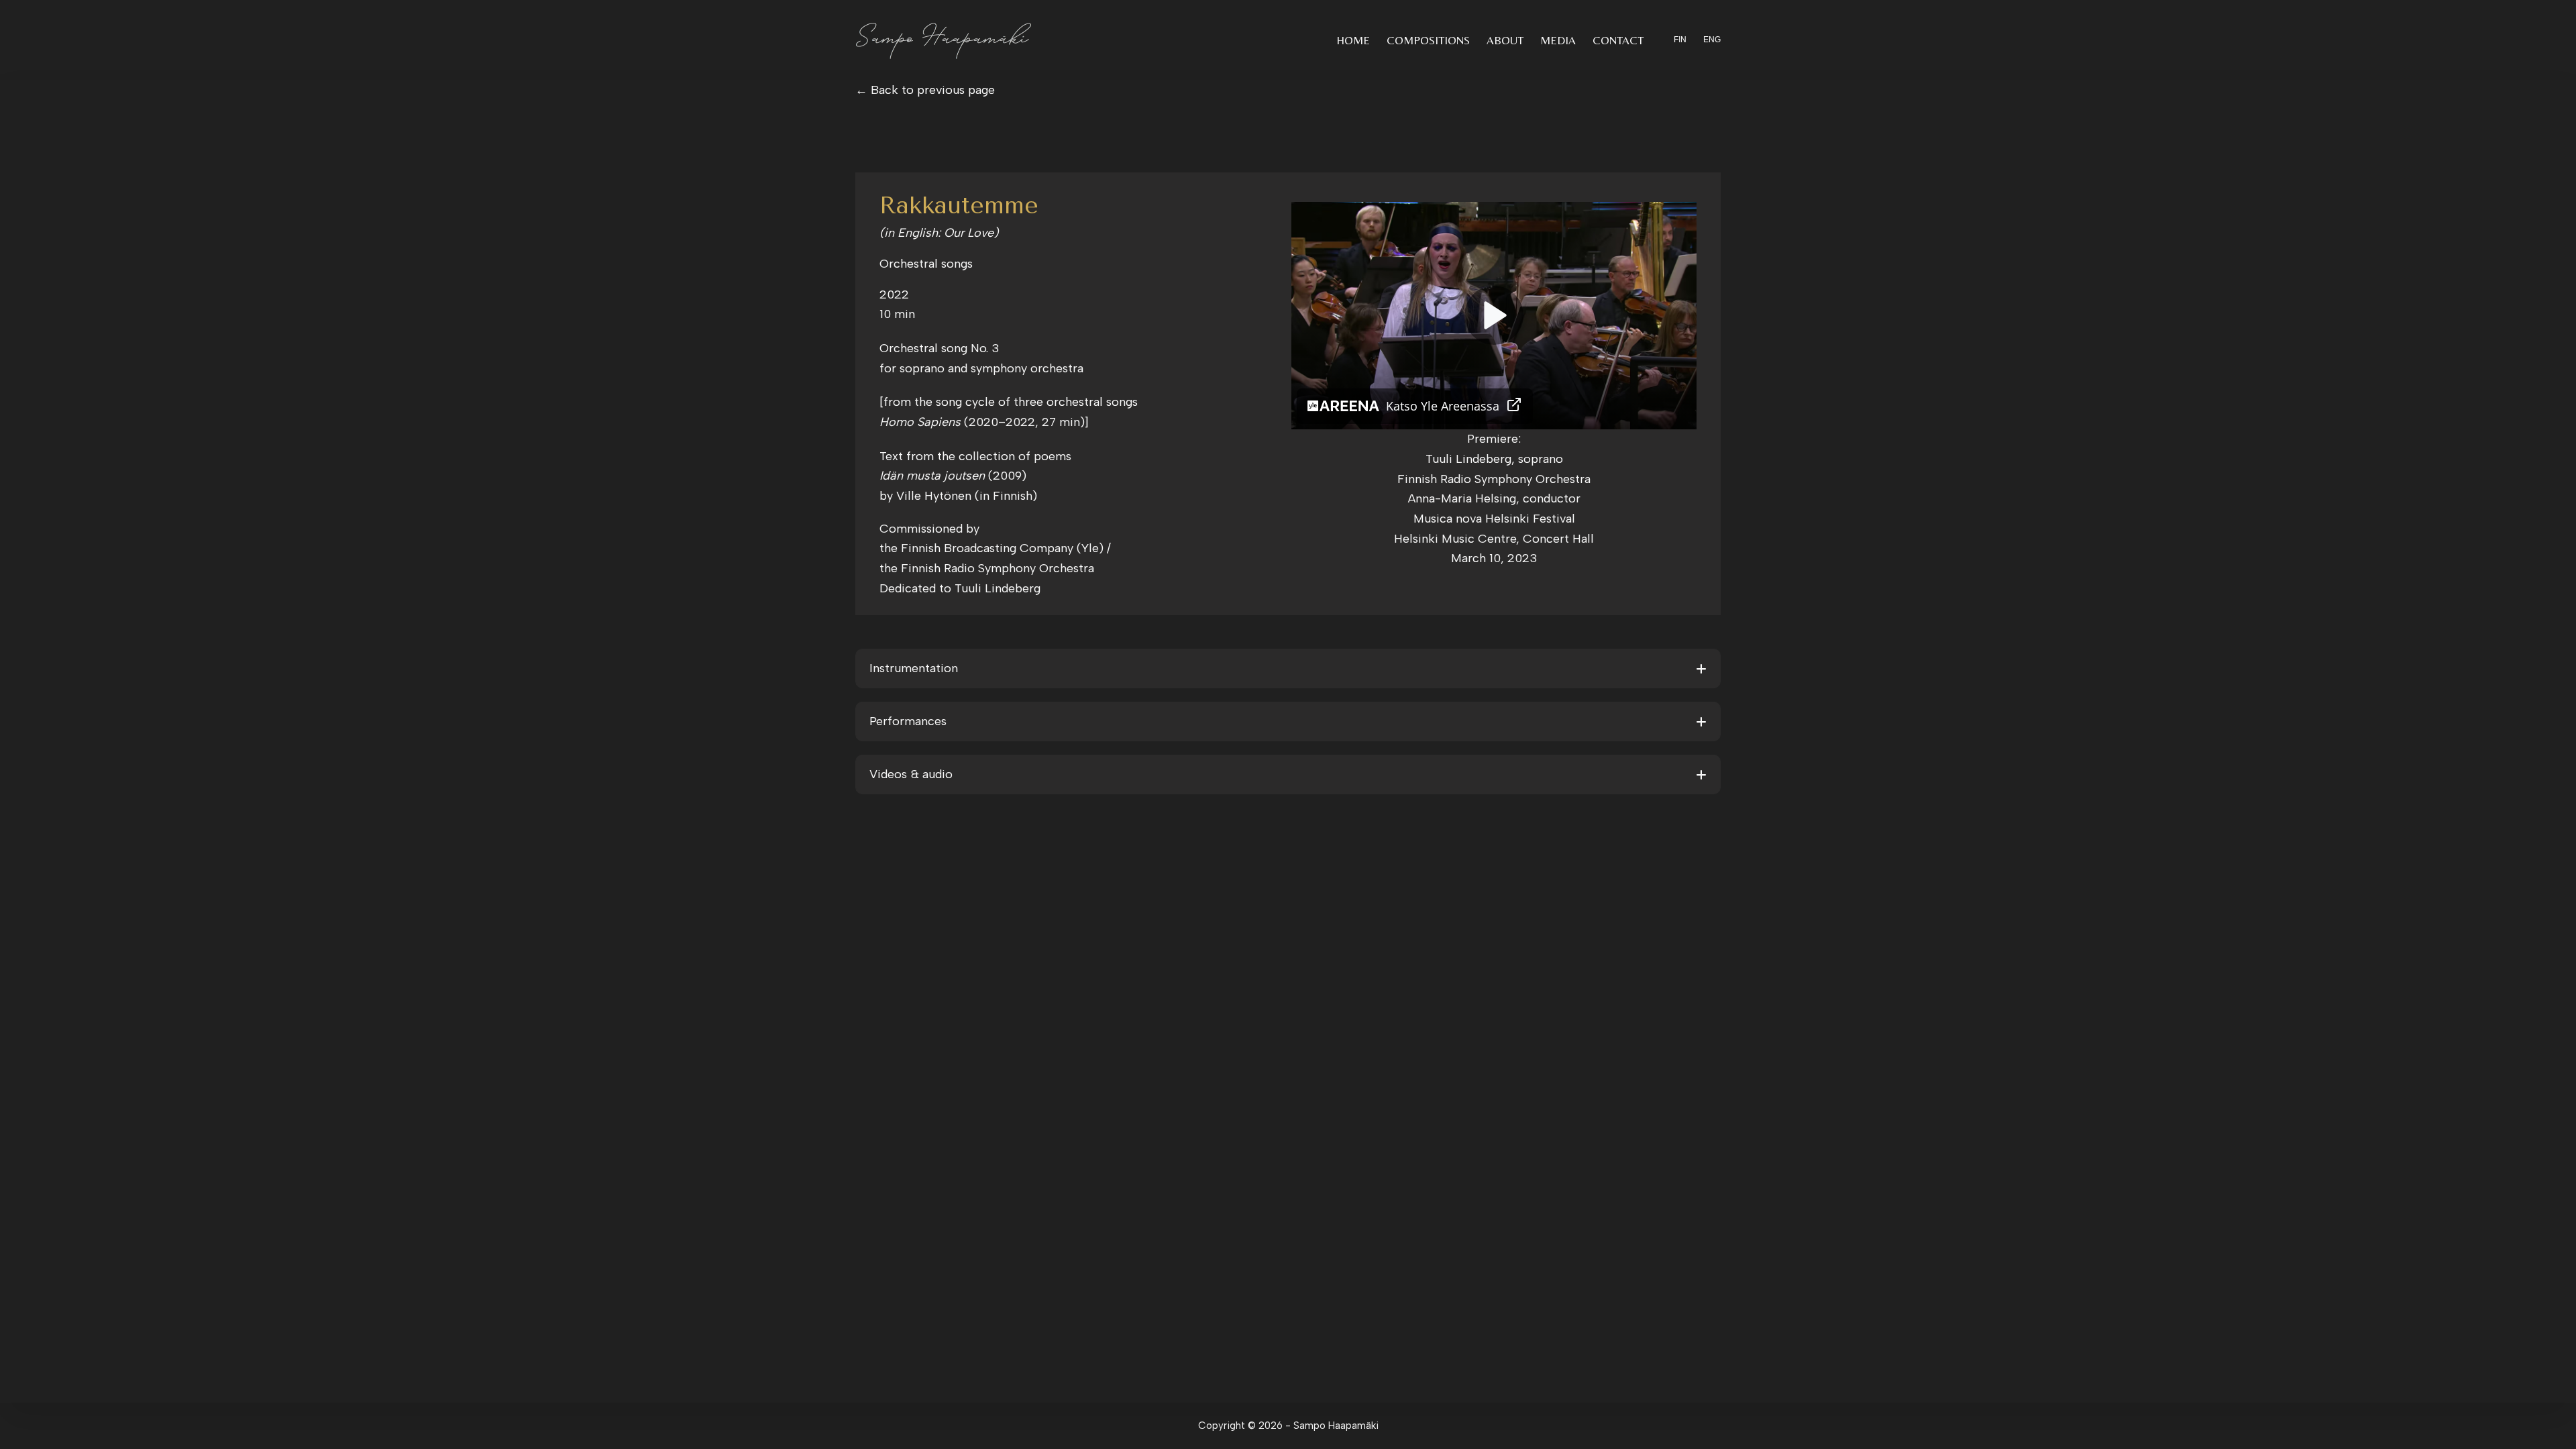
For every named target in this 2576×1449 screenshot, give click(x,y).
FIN (1680, 40)
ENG (1712, 40)
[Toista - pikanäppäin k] (1494, 315)
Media (1558, 40)
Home (1353, 40)
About (1505, 40)
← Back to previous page (925, 90)
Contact (1618, 40)
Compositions (1428, 40)
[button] (1288, 668)
